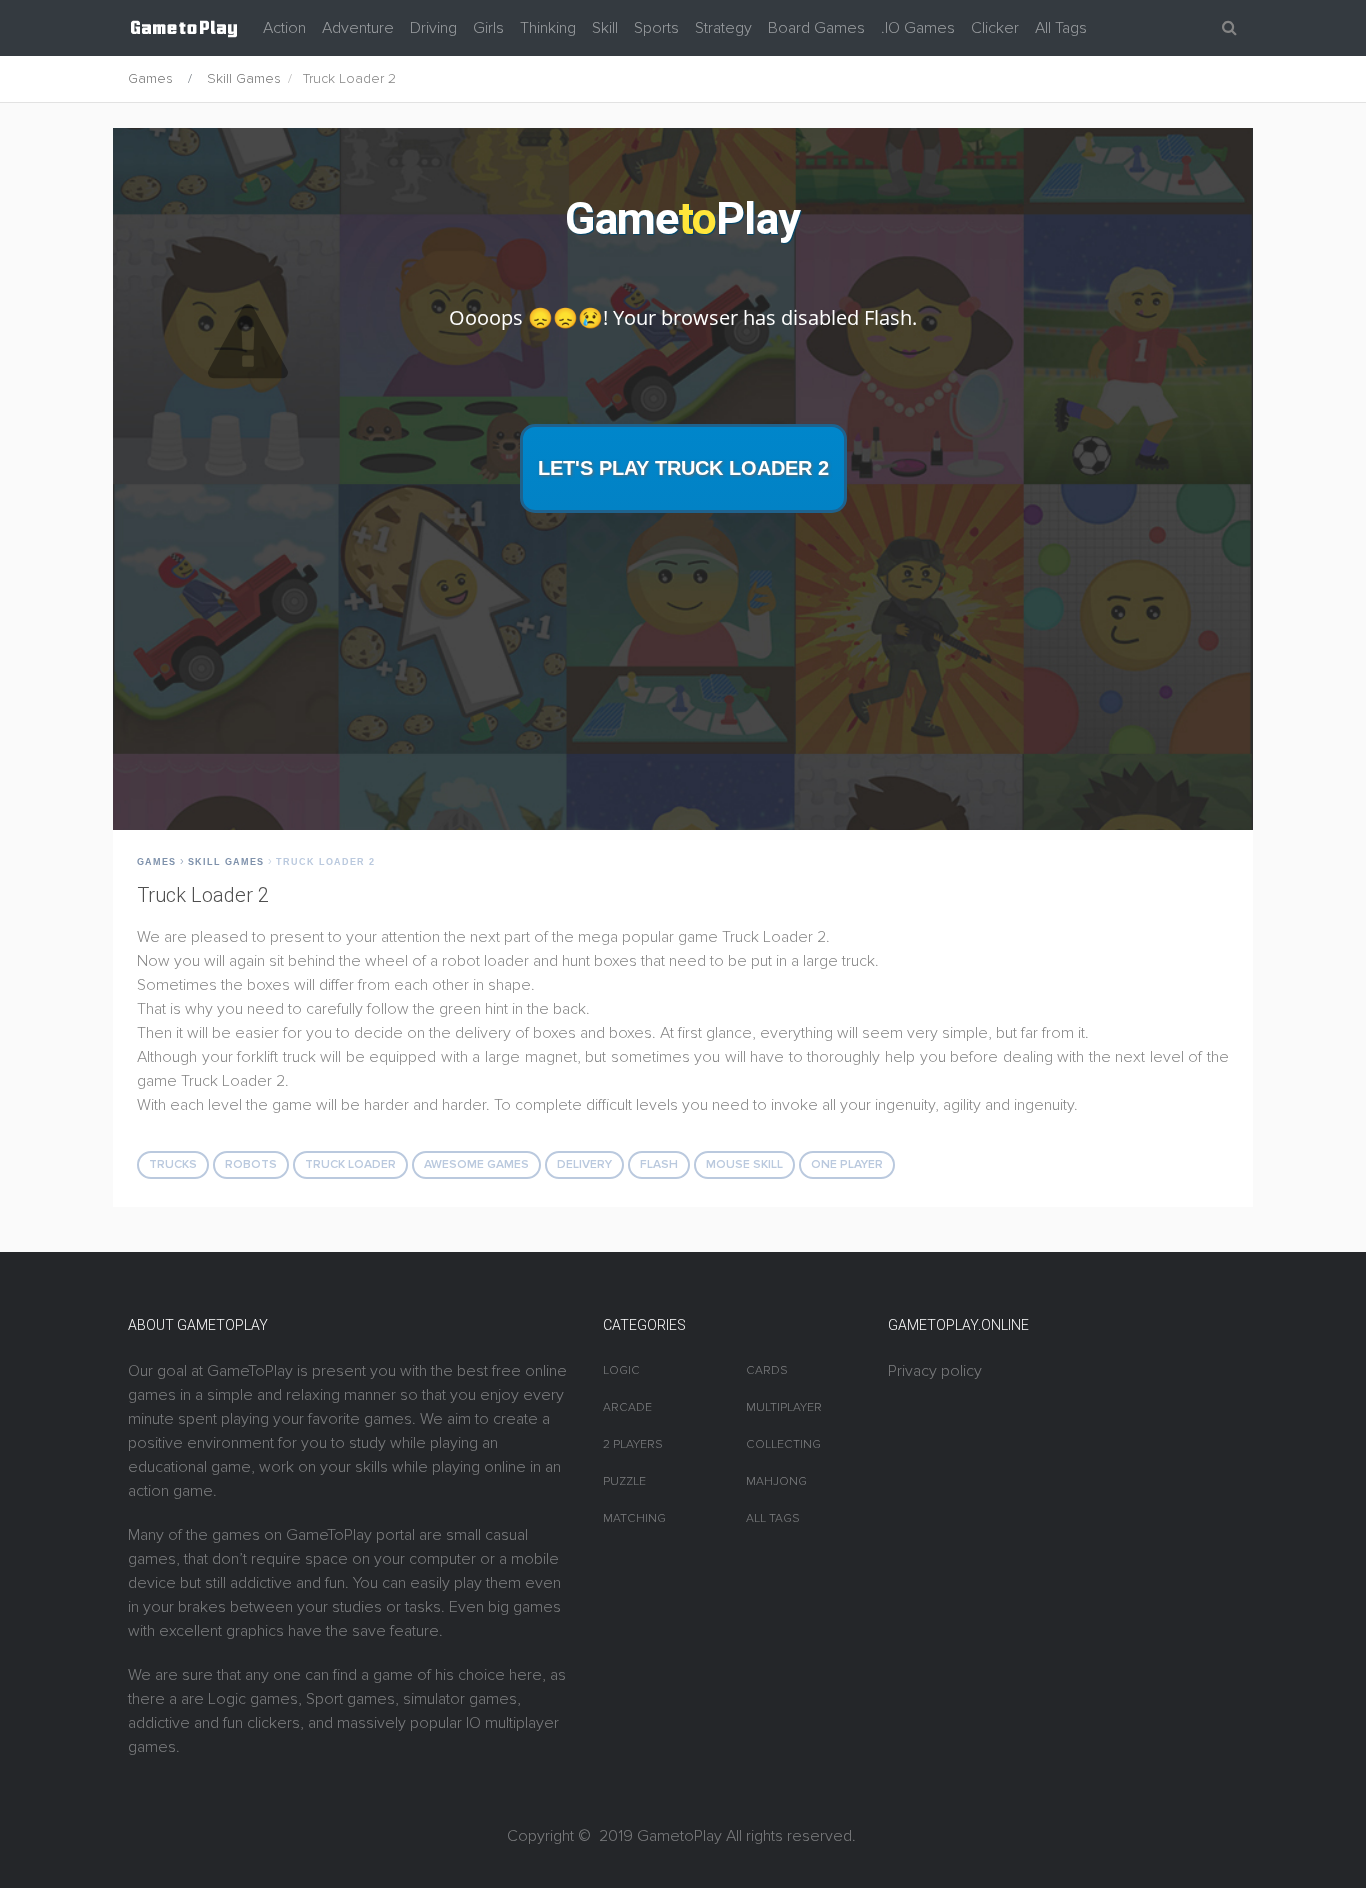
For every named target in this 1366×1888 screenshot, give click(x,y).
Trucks (173, 1164)
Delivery (584, 1164)
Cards (767, 1370)
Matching (634, 1518)
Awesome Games (476, 1164)
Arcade (627, 1407)
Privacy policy (935, 1371)
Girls (488, 28)
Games (150, 78)
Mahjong (776, 1481)
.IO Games (918, 28)
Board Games (816, 28)
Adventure (358, 28)
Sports (656, 28)
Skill (605, 28)
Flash (659, 1164)
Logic (621, 1370)
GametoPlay (679, 1836)
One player (847, 1164)
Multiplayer (784, 1407)
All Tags (1061, 28)
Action (284, 28)
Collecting (783, 1444)
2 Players (633, 1444)
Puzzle (624, 1481)
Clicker (995, 28)
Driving (433, 28)
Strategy (723, 28)
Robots (251, 1164)
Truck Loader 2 (325, 862)
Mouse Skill (744, 1164)
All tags (773, 1518)
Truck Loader (350, 1164)
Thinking (548, 28)
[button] (1229, 28)
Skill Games (244, 78)
